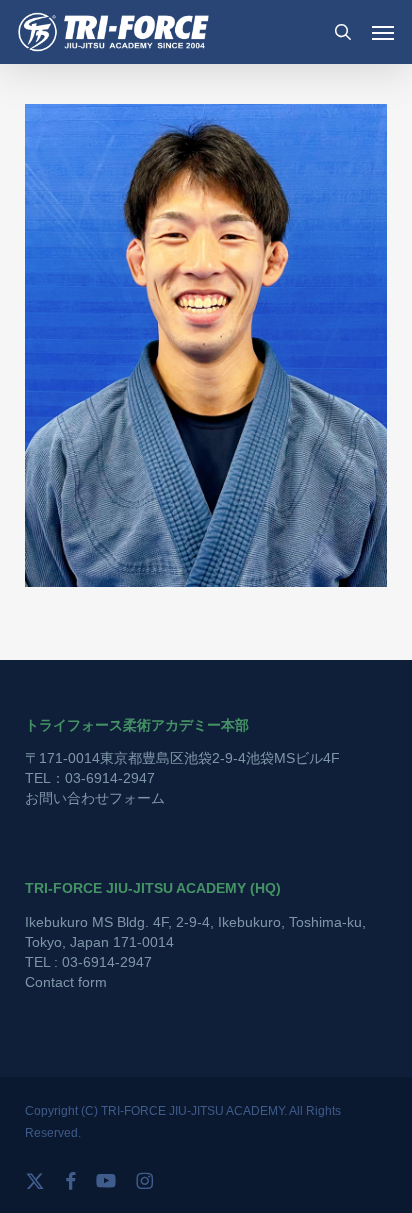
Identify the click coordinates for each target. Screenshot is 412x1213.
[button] (383, 32)
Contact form (66, 982)
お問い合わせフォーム (95, 798)
